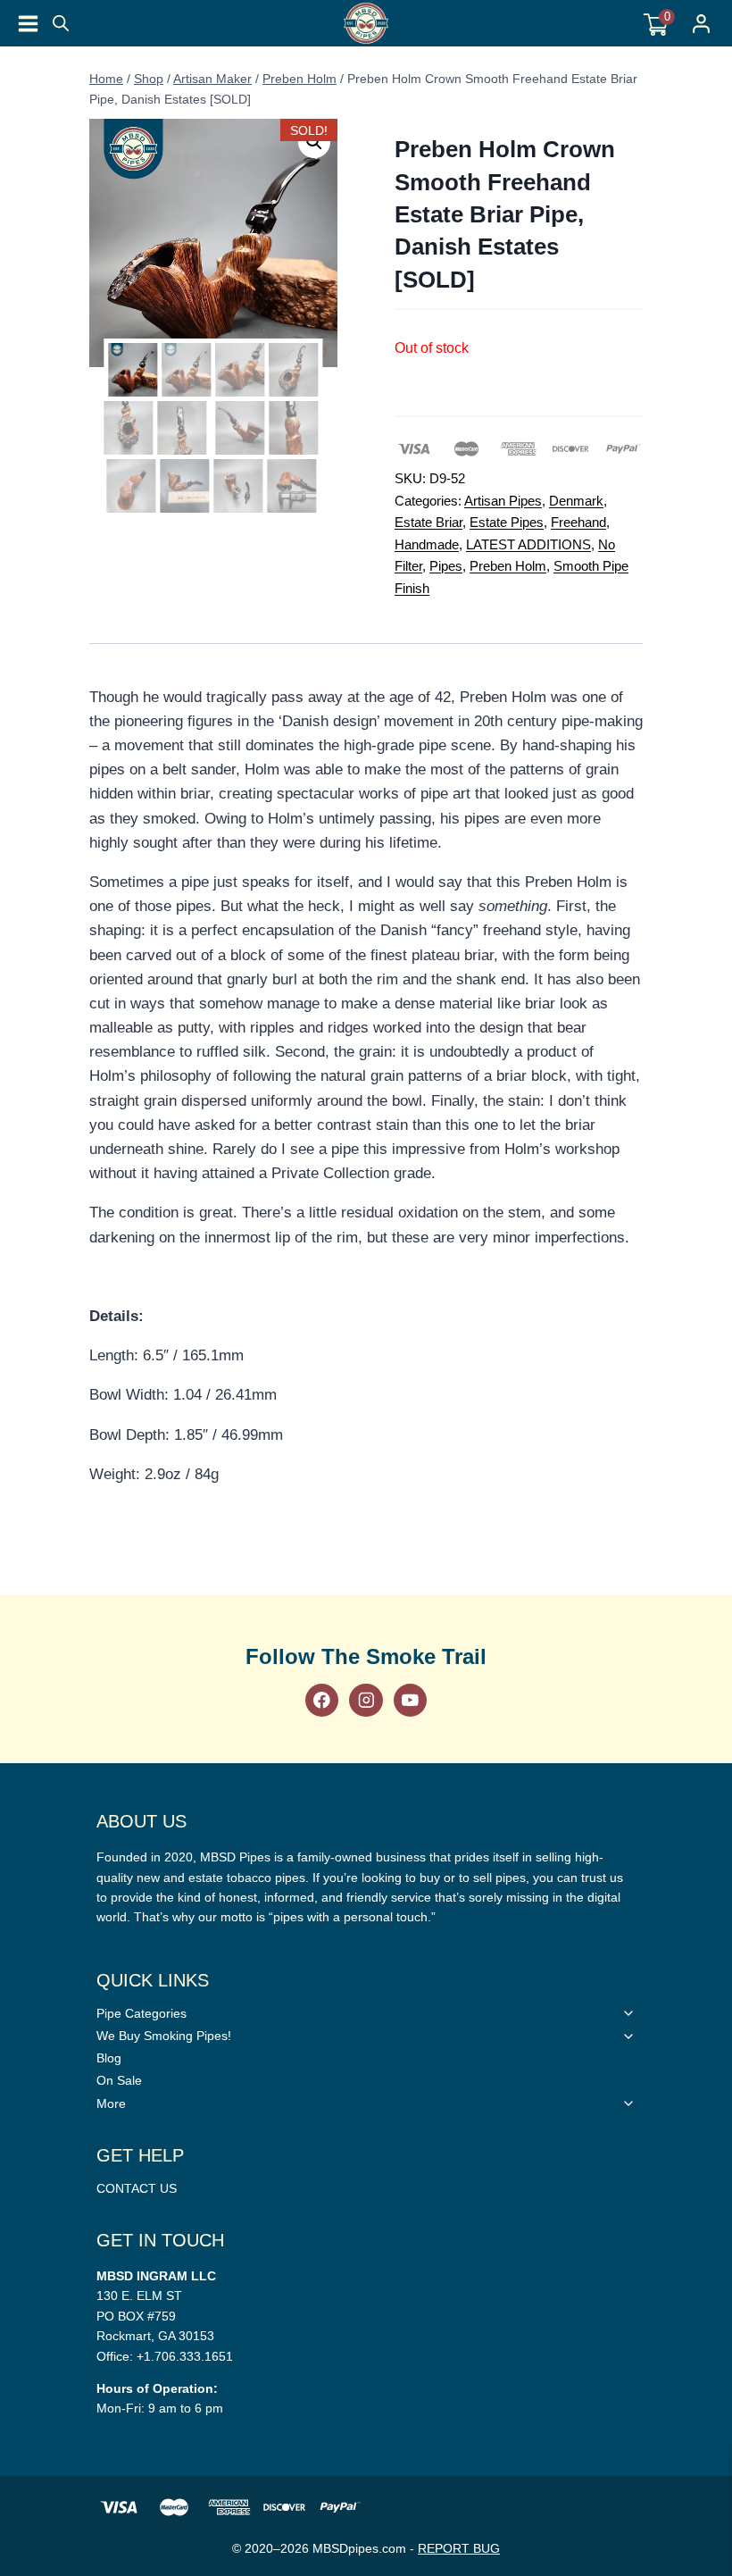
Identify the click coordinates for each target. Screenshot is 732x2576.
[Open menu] (28, 24)
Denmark (576, 501)
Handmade (427, 544)
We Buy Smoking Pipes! (164, 2036)
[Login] (701, 24)
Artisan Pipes (503, 501)
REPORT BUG (459, 2548)
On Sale (119, 2080)
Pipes (446, 566)
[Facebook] (322, 1700)
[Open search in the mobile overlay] (61, 23)
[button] (314, 142)
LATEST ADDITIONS (528, 544)
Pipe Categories (141, 2013)
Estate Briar (428, 522)
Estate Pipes (507, 522)
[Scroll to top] (708, 1560)
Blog (109, 2058)
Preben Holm (508, 566)
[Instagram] (366, 1700)
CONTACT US (137, 2188)
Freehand (578, 522)
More (111, 2103)
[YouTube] (410, 1700)
